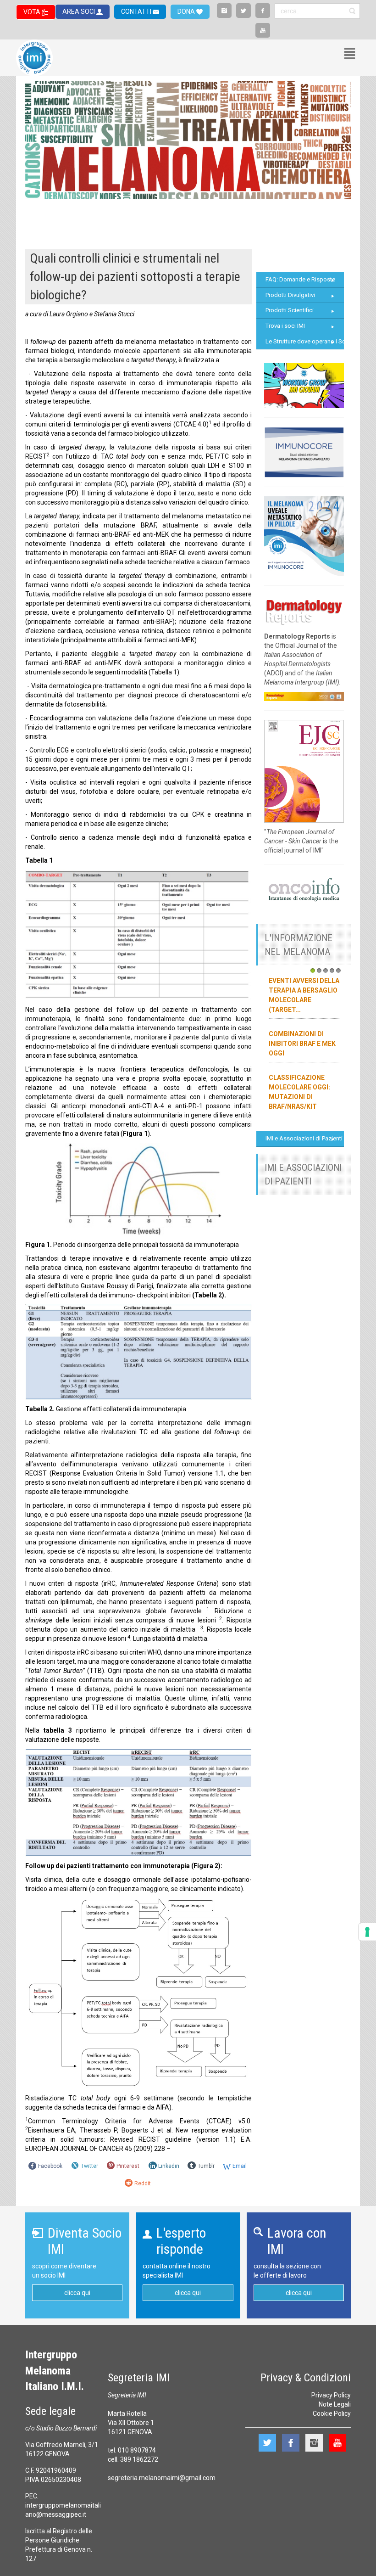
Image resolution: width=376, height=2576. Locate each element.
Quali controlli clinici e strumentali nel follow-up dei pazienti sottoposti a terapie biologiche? (135, 277)
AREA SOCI (79, 11)
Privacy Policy (331, 2395)
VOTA (33, 12)
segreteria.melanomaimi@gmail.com (162, 2478)
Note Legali (335, 2404)
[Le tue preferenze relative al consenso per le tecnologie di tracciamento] (367, 1932)
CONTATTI (137, 11)
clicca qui (77, 2293)
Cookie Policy (332, 2413)
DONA (187, 11)
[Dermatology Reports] (304, 611)
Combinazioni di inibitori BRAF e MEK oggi (302, 1044)
